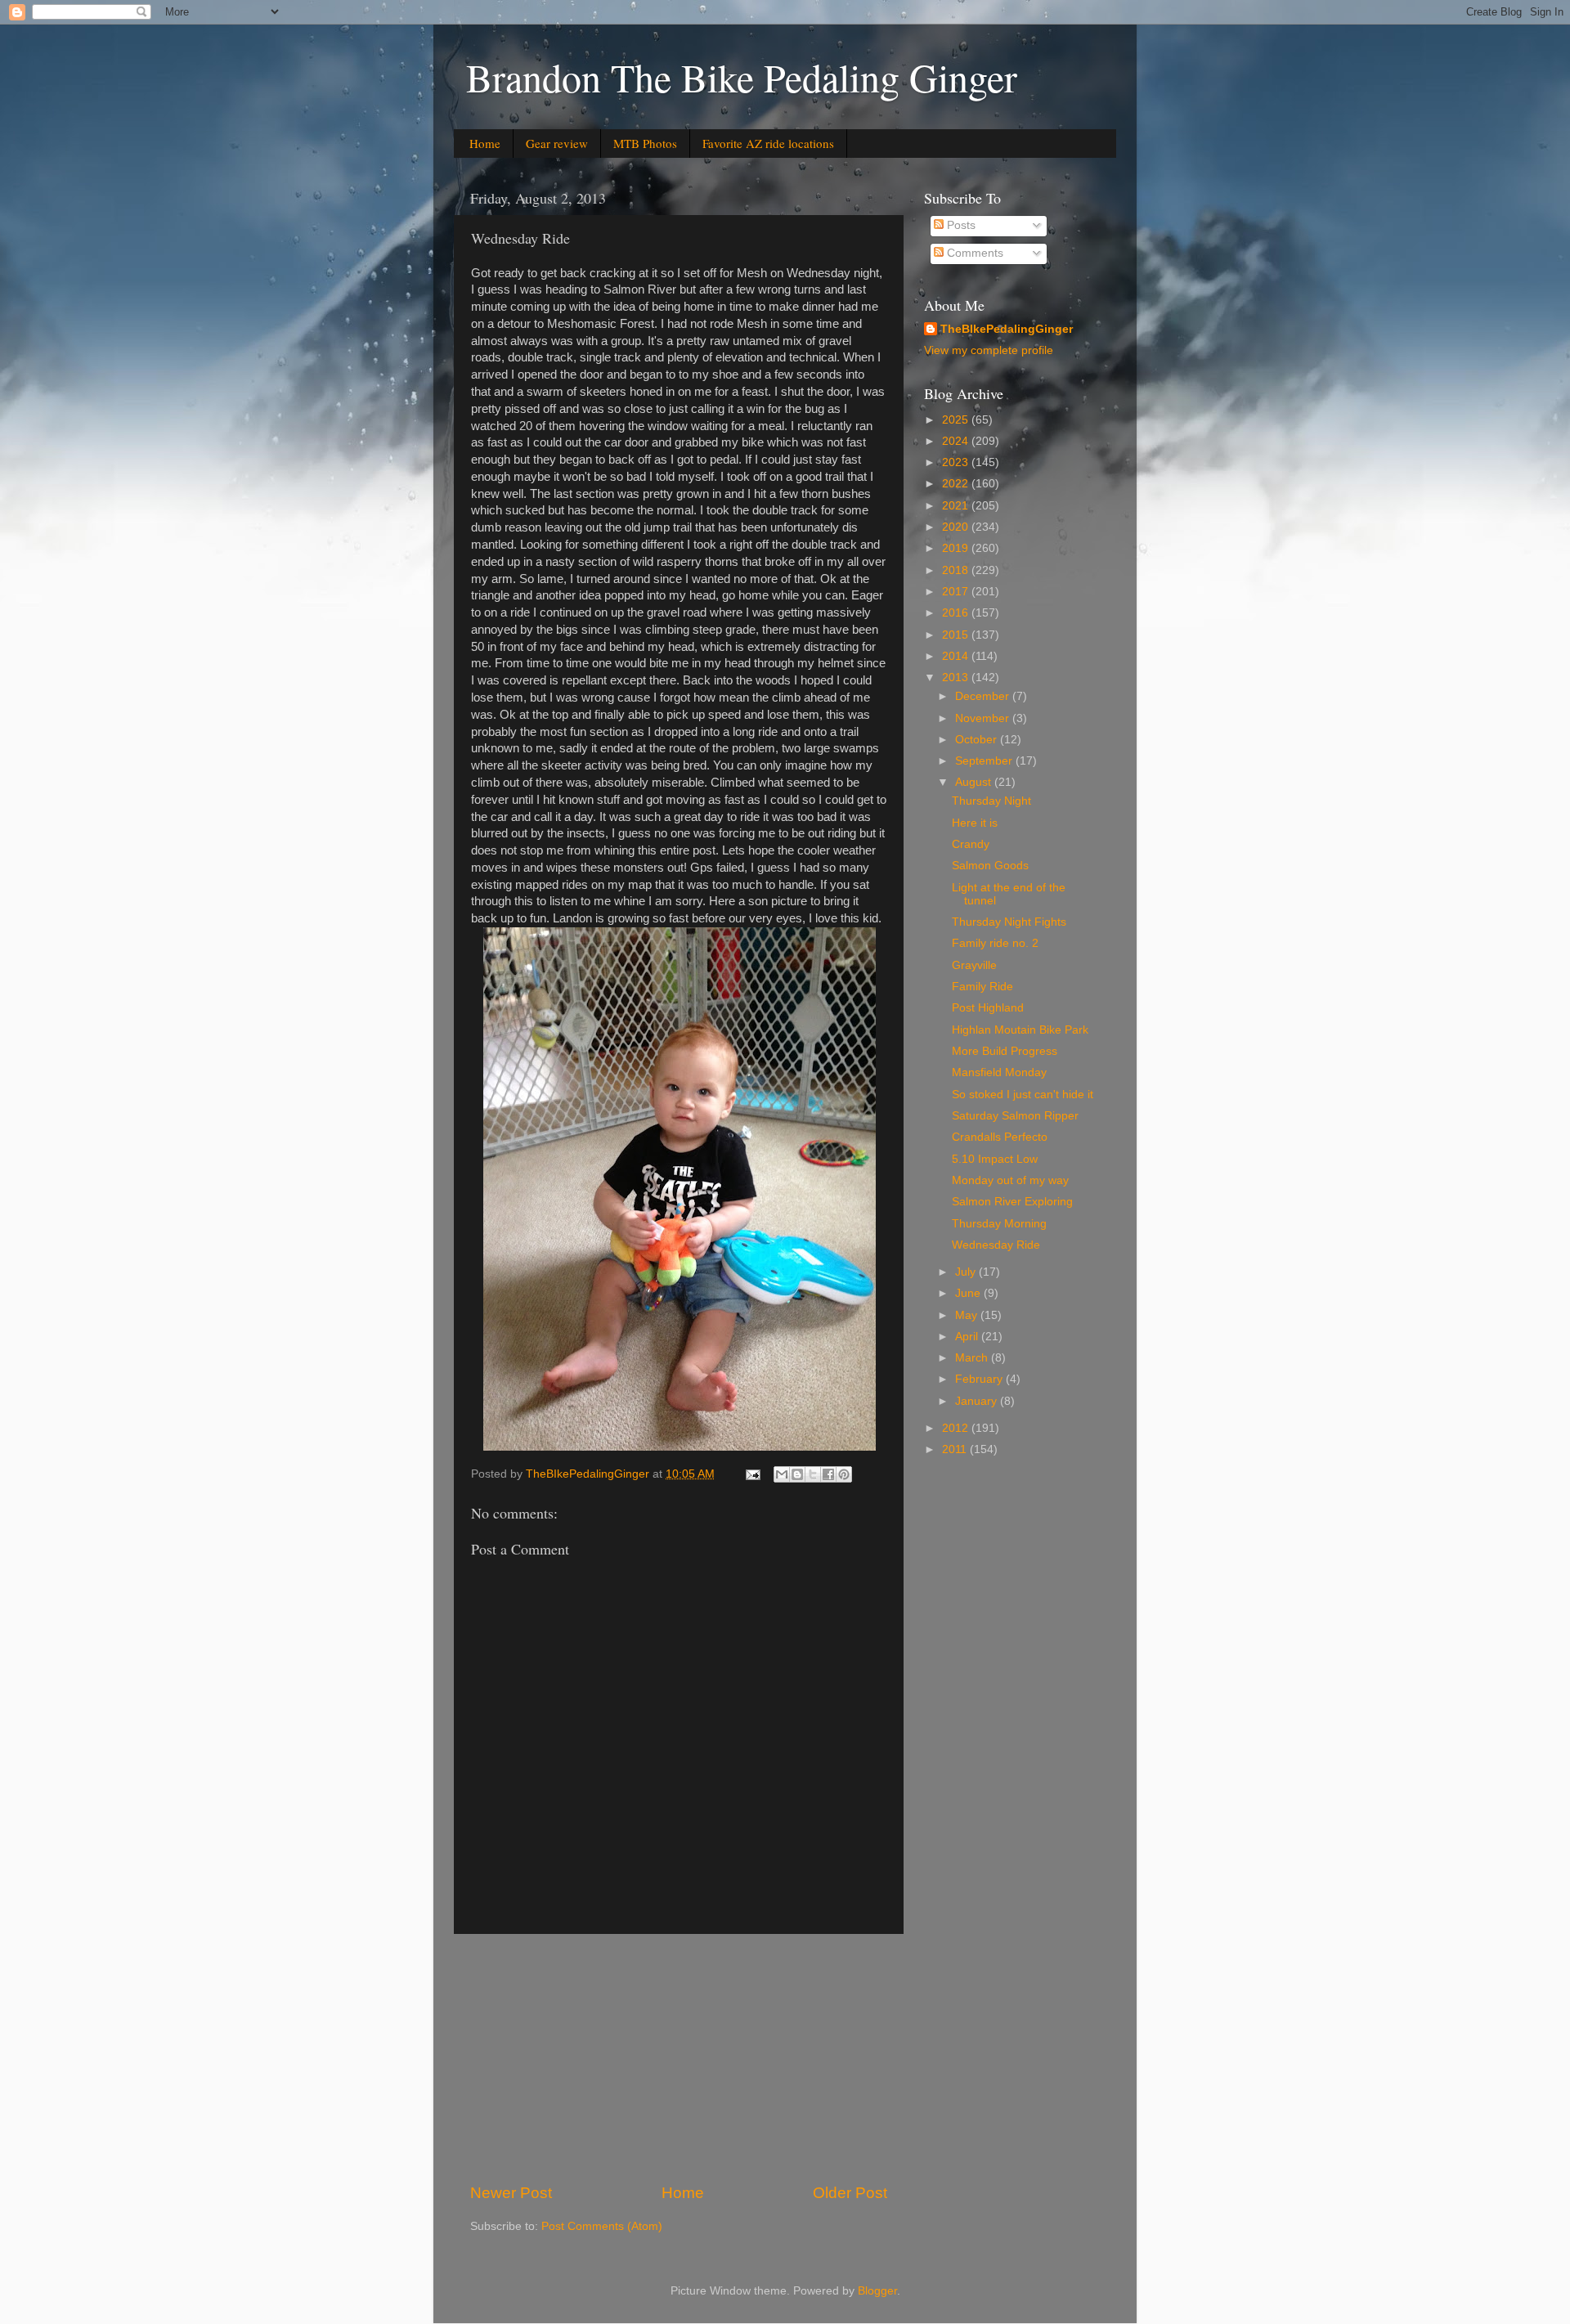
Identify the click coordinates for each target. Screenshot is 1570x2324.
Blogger (877, 2291)
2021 (957, 506)
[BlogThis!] (797, 1474)
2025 (957, 420)
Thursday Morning (999, 1224)
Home (485, 143)
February (980, 1379)
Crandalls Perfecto (1000, 1137)
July (967, 1272)
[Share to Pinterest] (844, 1474)
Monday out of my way (1010, 1180)
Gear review (557, 143)
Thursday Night (991, 801)
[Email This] (782, 1474)
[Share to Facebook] (828, 1474)
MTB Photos (645, 143)
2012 (957, 1428)
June (969, 1293)
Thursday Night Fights (1009, 922)
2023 (957, 462)
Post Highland (988, 1008)
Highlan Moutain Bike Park (1020, 1030)
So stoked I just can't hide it (1023, 1095)
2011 (956, 1449)
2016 (957, 613)
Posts (960, 225)
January (978, 1401)
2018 (957, 570)
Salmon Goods (990, 866)
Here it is (975, 823)
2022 (957, 484)
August (975, 782)
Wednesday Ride (996, 1245)
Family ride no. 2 (995, 943)
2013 (957, 677)
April (968, 1337)
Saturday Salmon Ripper (1015, 1116)
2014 (957, 656)
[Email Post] (752, 1474)
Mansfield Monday (999, 1072)
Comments (973, 253)
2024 (957, 441)
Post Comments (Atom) (602, 2226)
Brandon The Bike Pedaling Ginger (742, 77)
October (978, 740)
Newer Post (511, 2193)
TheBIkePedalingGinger (1007, 329)
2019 (957, 548)
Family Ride (982, 987)
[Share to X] (813, 1474)
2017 (957, 592)
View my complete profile (989, 350)
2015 (957, 635)
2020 (957, 527)
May (968, 1315)
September (985, 761)
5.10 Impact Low (995, 1159)
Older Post (850, 2193)
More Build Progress (1005, 1051)
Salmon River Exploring (1012, 1202)
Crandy (971, 844)
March (973, 1358)
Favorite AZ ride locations (768, 143)
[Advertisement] (679, 2058)
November (984, 718)
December (984, 696)
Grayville (974, 965)
